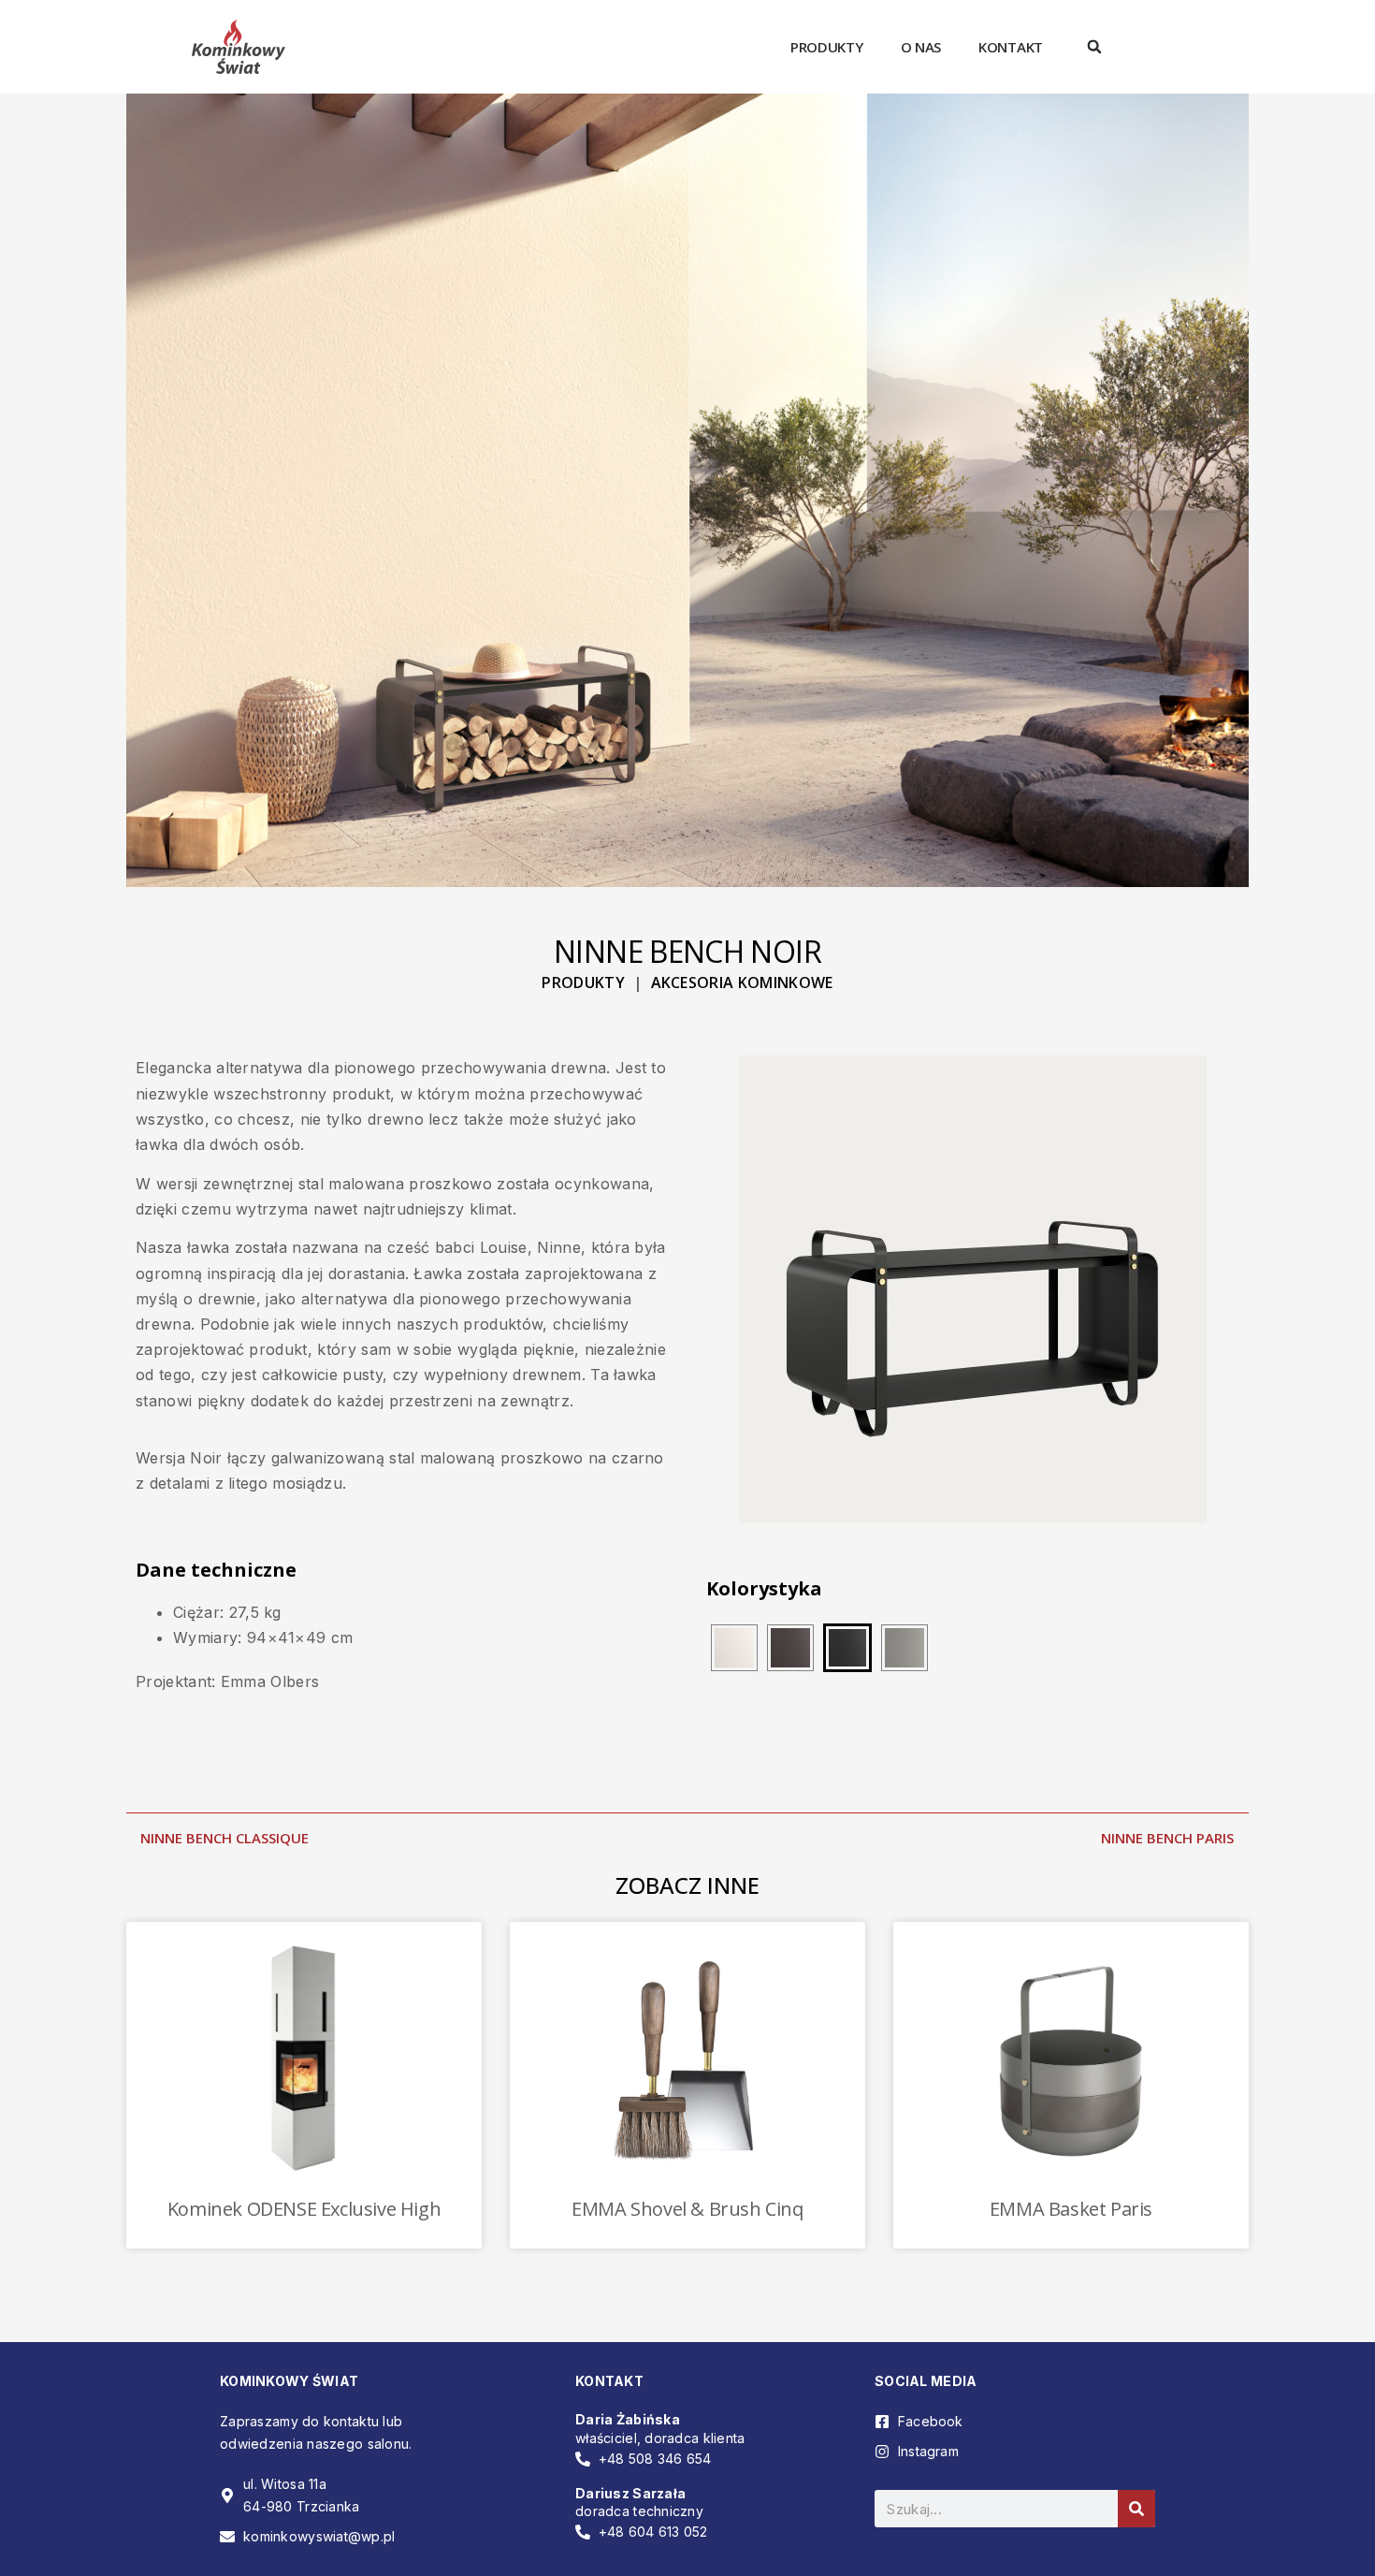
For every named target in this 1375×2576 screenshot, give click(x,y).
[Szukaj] (1136, 2509)
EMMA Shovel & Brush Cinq (687, 2209)
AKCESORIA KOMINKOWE (742, 982)
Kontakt (1011, 47)
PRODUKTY (583, 982)
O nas (921, 47)
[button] (1094, 47)
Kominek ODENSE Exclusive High (304, 2209)
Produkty (827, 47)
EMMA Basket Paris (1071, 2209)
